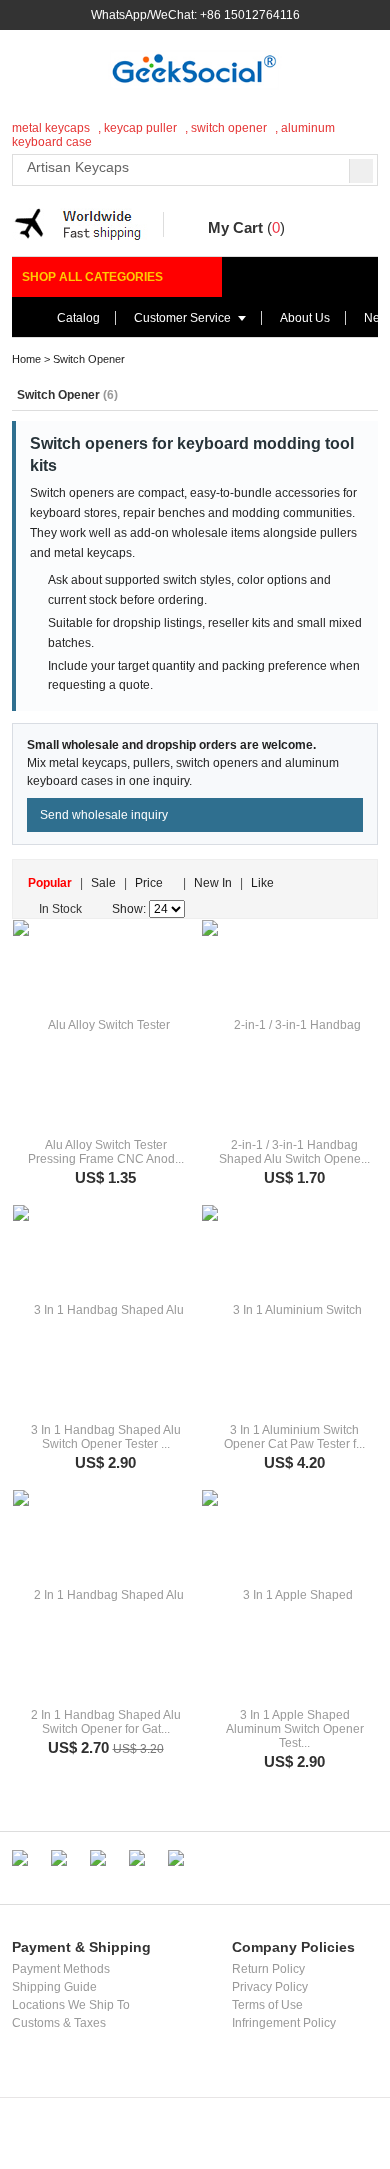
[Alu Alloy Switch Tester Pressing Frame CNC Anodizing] (100, 1025)
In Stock (60, 909)
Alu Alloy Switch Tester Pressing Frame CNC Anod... (106, 1152)
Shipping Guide (54, 1987)
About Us (305, 318)
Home (26, 359)
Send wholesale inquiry (104, 815)
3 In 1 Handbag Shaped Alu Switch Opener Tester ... (106, 1437)
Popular (50, 883)
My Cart (235, 227)
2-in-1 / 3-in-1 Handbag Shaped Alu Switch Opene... (294, 1152)
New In (213, 883)
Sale (103, 883)
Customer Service (182, 318)
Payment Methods (61, 1969)
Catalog (78, 318)
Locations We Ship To (71, 2005)
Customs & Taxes (59, 2023)
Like (262, 883)
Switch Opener (89, 359)
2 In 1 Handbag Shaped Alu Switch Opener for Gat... (106, 1722)
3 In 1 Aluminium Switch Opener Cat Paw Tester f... (294, 1437)
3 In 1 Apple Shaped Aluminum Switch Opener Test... (295, 1729)
